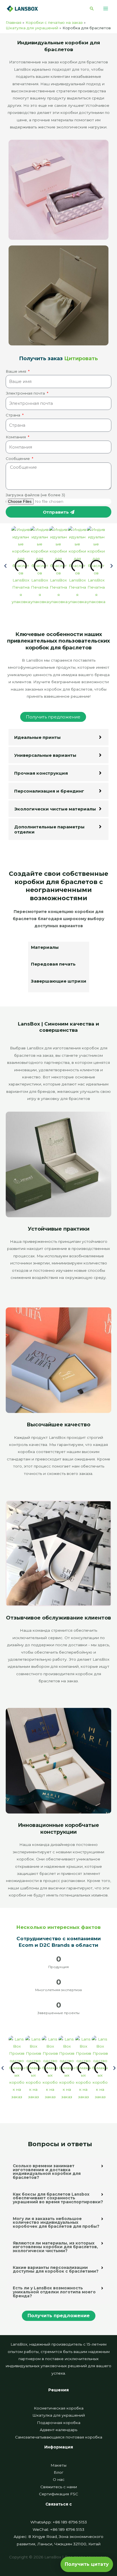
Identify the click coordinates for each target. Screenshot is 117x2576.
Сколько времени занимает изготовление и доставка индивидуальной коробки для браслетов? (47, 2172)
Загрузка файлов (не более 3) (35, 495)
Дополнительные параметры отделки (49, 829)
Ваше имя (16, 371)
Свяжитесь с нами (59, 2487)
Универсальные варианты (45, 755)
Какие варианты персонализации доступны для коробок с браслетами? (56, 2269)
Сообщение (18, 458)
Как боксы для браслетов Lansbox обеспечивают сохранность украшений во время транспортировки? (58, 2198)
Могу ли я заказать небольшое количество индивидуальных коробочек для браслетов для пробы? (56, 2222)
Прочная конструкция (41, 773)
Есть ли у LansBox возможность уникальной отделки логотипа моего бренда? (54, 2292)
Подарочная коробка (59, 2423)
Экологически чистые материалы (55, 809)
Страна (13, 415)
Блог (58, 2472)
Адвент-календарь (58, 2430)
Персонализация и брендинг (49, 791)
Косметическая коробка (59, 2408)
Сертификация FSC (58, 2494)
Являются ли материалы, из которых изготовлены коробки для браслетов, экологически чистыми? (55, 2247)
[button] (92, 9)
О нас (59, 2479)
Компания (16, 437)
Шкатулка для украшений (59, 2415)
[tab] (59, 950)
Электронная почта (26, 393)
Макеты (58, 2465)
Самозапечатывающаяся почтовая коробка (59, 2437)
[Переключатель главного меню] (106, 9)
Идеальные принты (37, 737)
